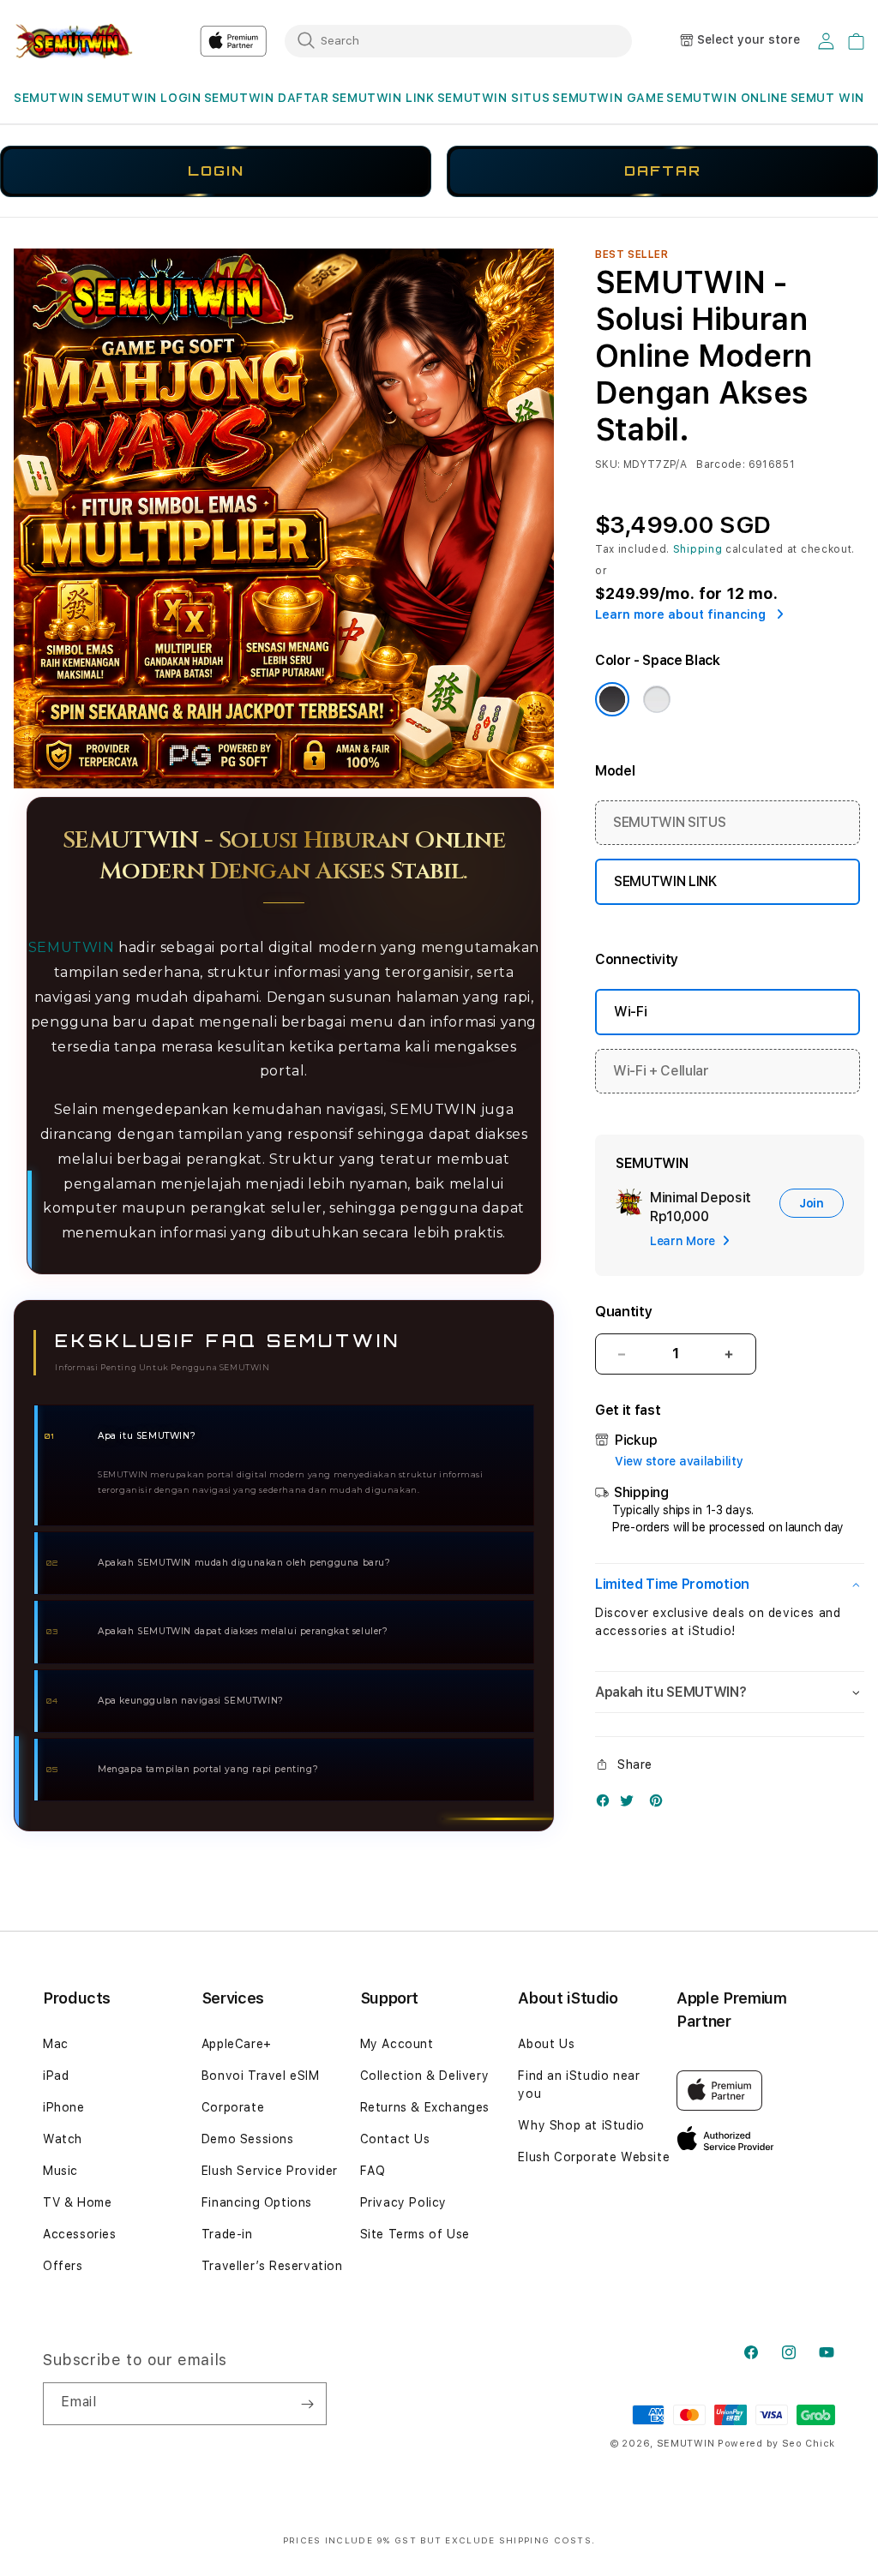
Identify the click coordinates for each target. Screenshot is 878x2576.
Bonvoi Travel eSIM (261, 2076)
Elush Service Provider (270, 2171)
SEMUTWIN (49, 98)
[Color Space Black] (612, 699)
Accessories (80, 2234)
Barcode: (721, 464)
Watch (63, 2139)
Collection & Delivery (425, 2076)
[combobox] (458, 40)
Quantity (623, 1312)
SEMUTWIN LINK (383, 98)
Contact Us (395, 2139)
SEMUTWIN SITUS (493, 98)
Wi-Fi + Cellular (661, 1071)
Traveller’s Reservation (272, 2266)
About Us (546, 2044)
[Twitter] (631, 1804)
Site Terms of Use (415, 2234)
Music (60, 2171)
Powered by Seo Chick (776, 2444)
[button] (49, 98)
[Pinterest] (660, 1804)
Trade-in (227, 2234)
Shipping (698, 549)
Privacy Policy (403, 2202)
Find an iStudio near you (579, 2085)
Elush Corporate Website (594, 2157)
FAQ (373, 2171)
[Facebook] (607, 1804)
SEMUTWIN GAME (608, 98)
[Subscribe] (307, 2404)
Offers (63, 2266)
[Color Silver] (657, 699)
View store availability (679, 1461)
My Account (397, 2044)
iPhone (64, 2107)
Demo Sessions (248, 2139)
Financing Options (257, 2202)
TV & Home (77, 2202)
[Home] (73, 41)
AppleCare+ (237, 2044)
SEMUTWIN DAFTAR (267, 98)
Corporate (233, 2107)
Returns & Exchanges (425, 2107)
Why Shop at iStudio (581, 2125)
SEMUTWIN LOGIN (144, 98)
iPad (56, 2076)
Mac (56, 2044)
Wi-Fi (630, 1012)
